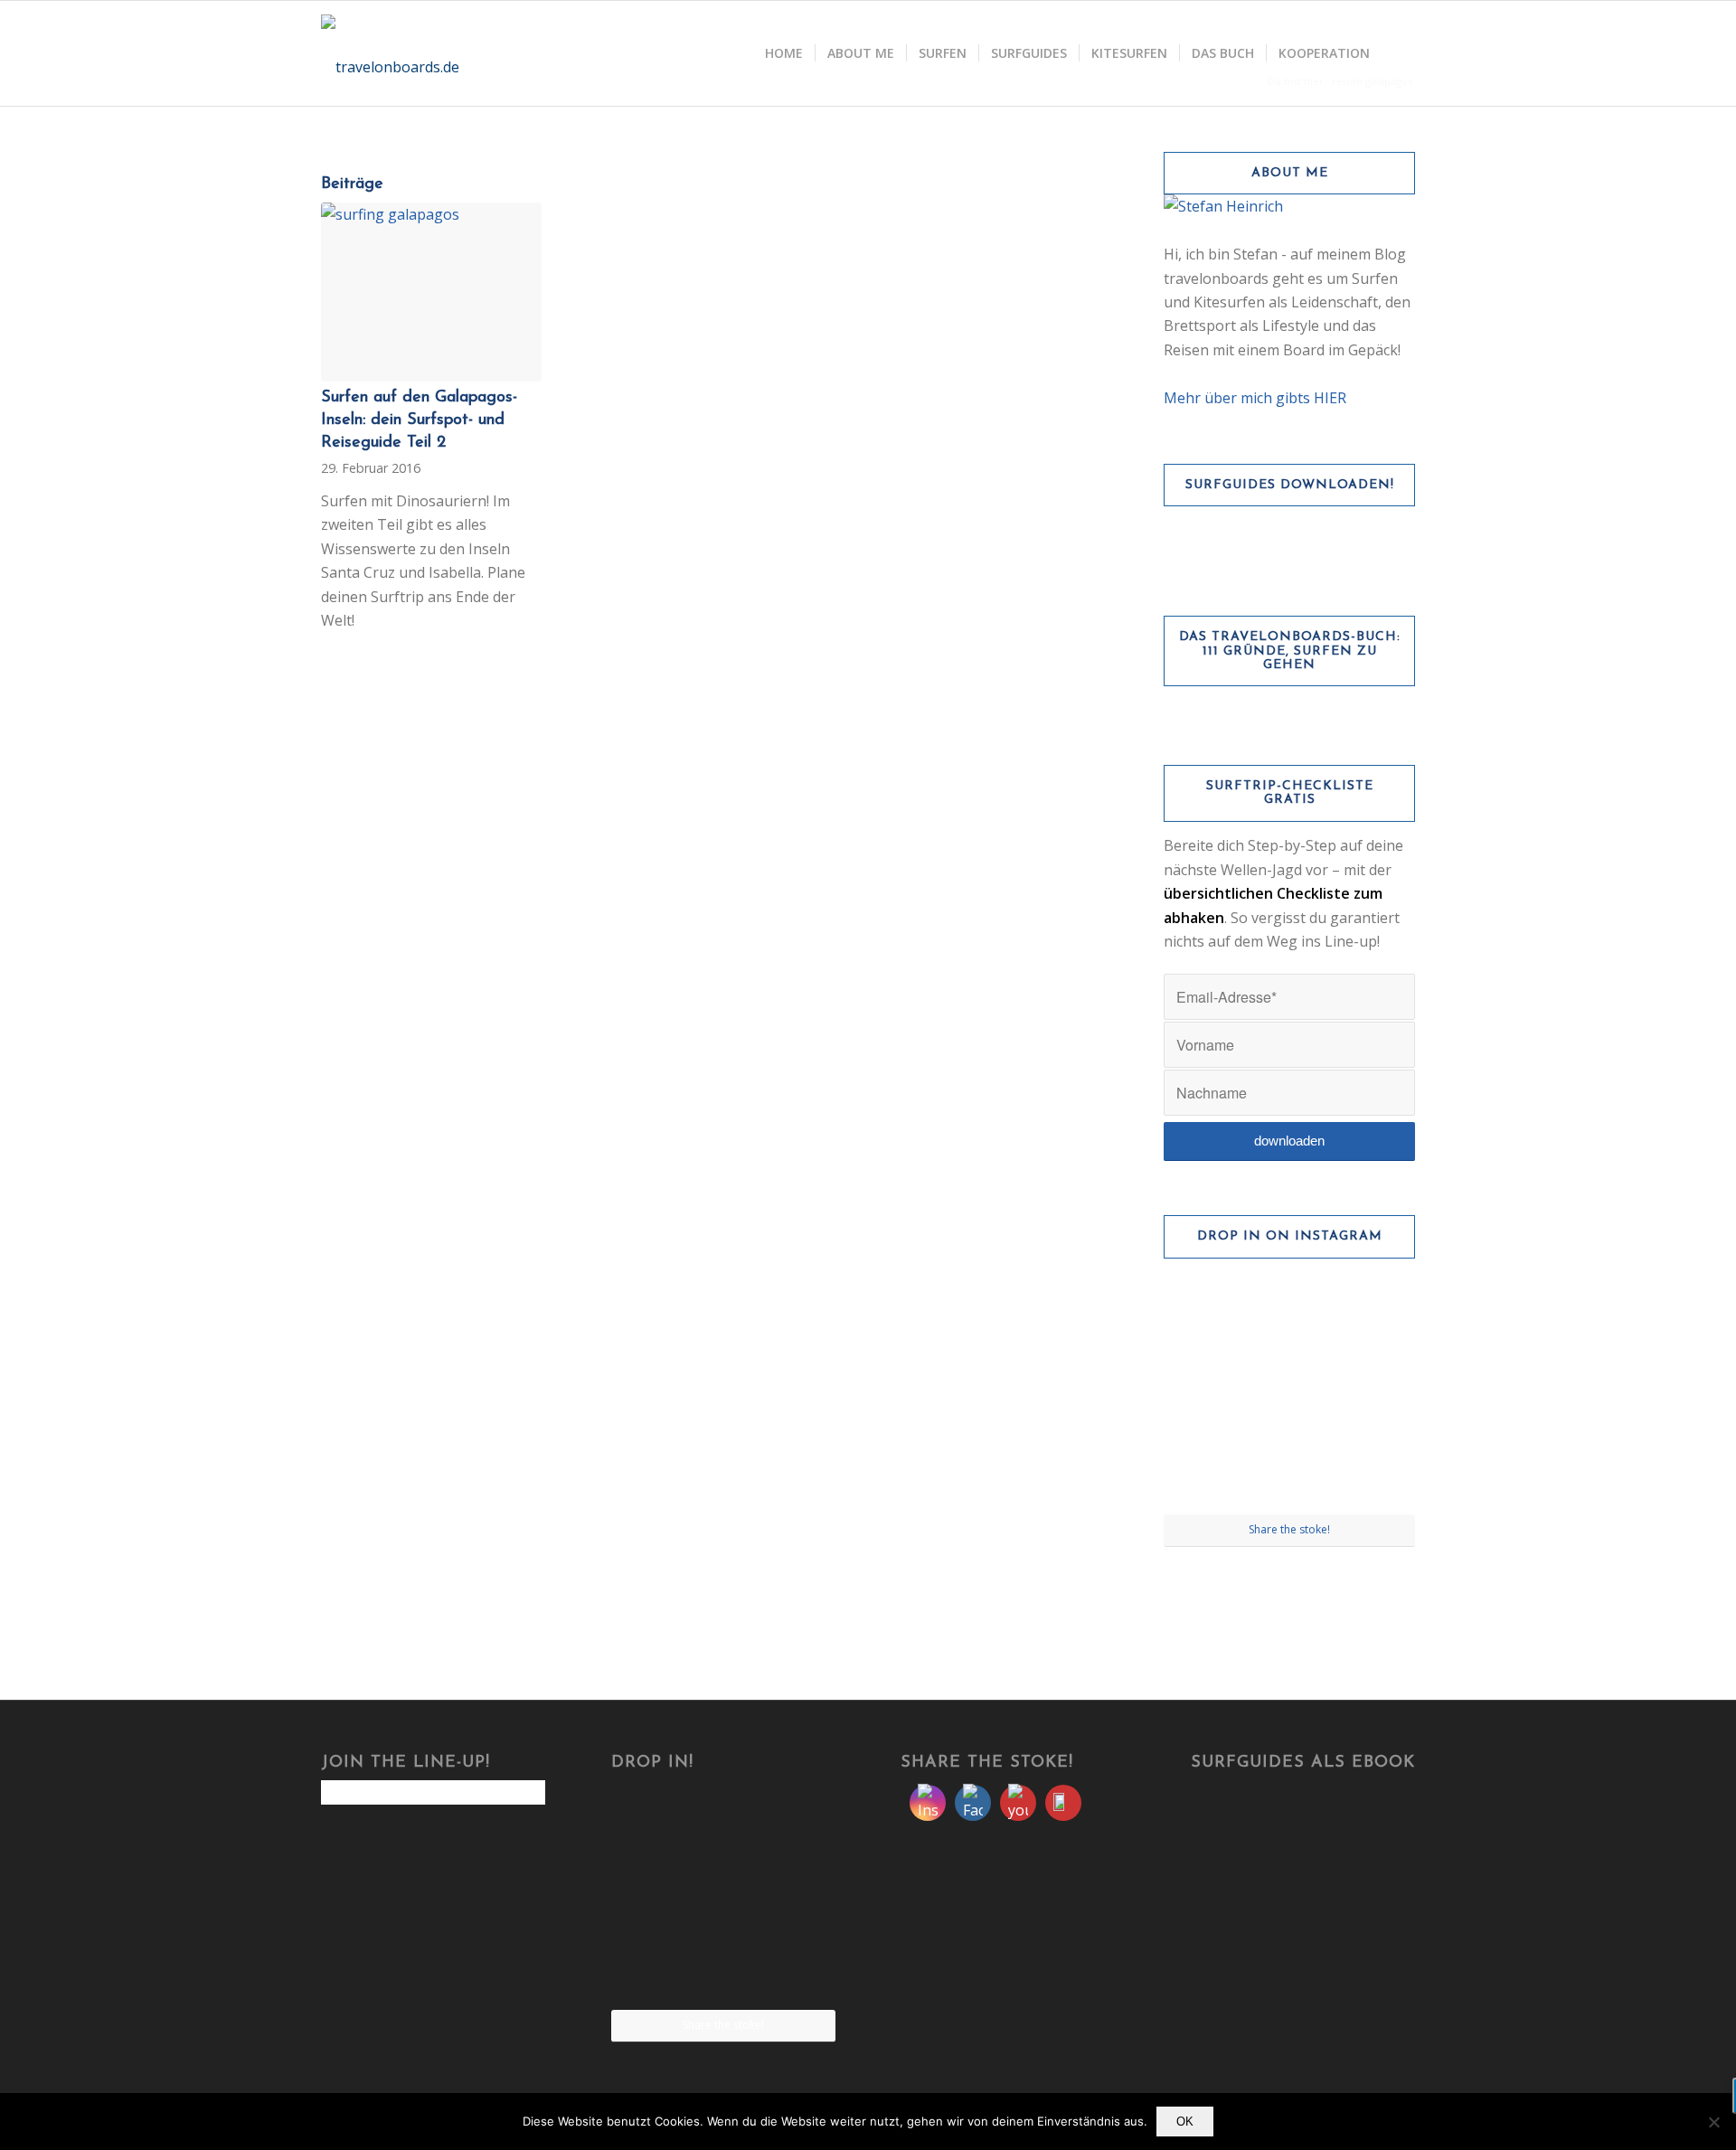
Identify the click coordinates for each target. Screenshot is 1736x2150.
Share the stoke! (1289, 1529)
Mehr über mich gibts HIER (1255, 398)
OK (1185, 2122)
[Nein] (1713, 2122)
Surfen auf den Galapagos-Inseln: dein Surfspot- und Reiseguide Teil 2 (419, 420)
